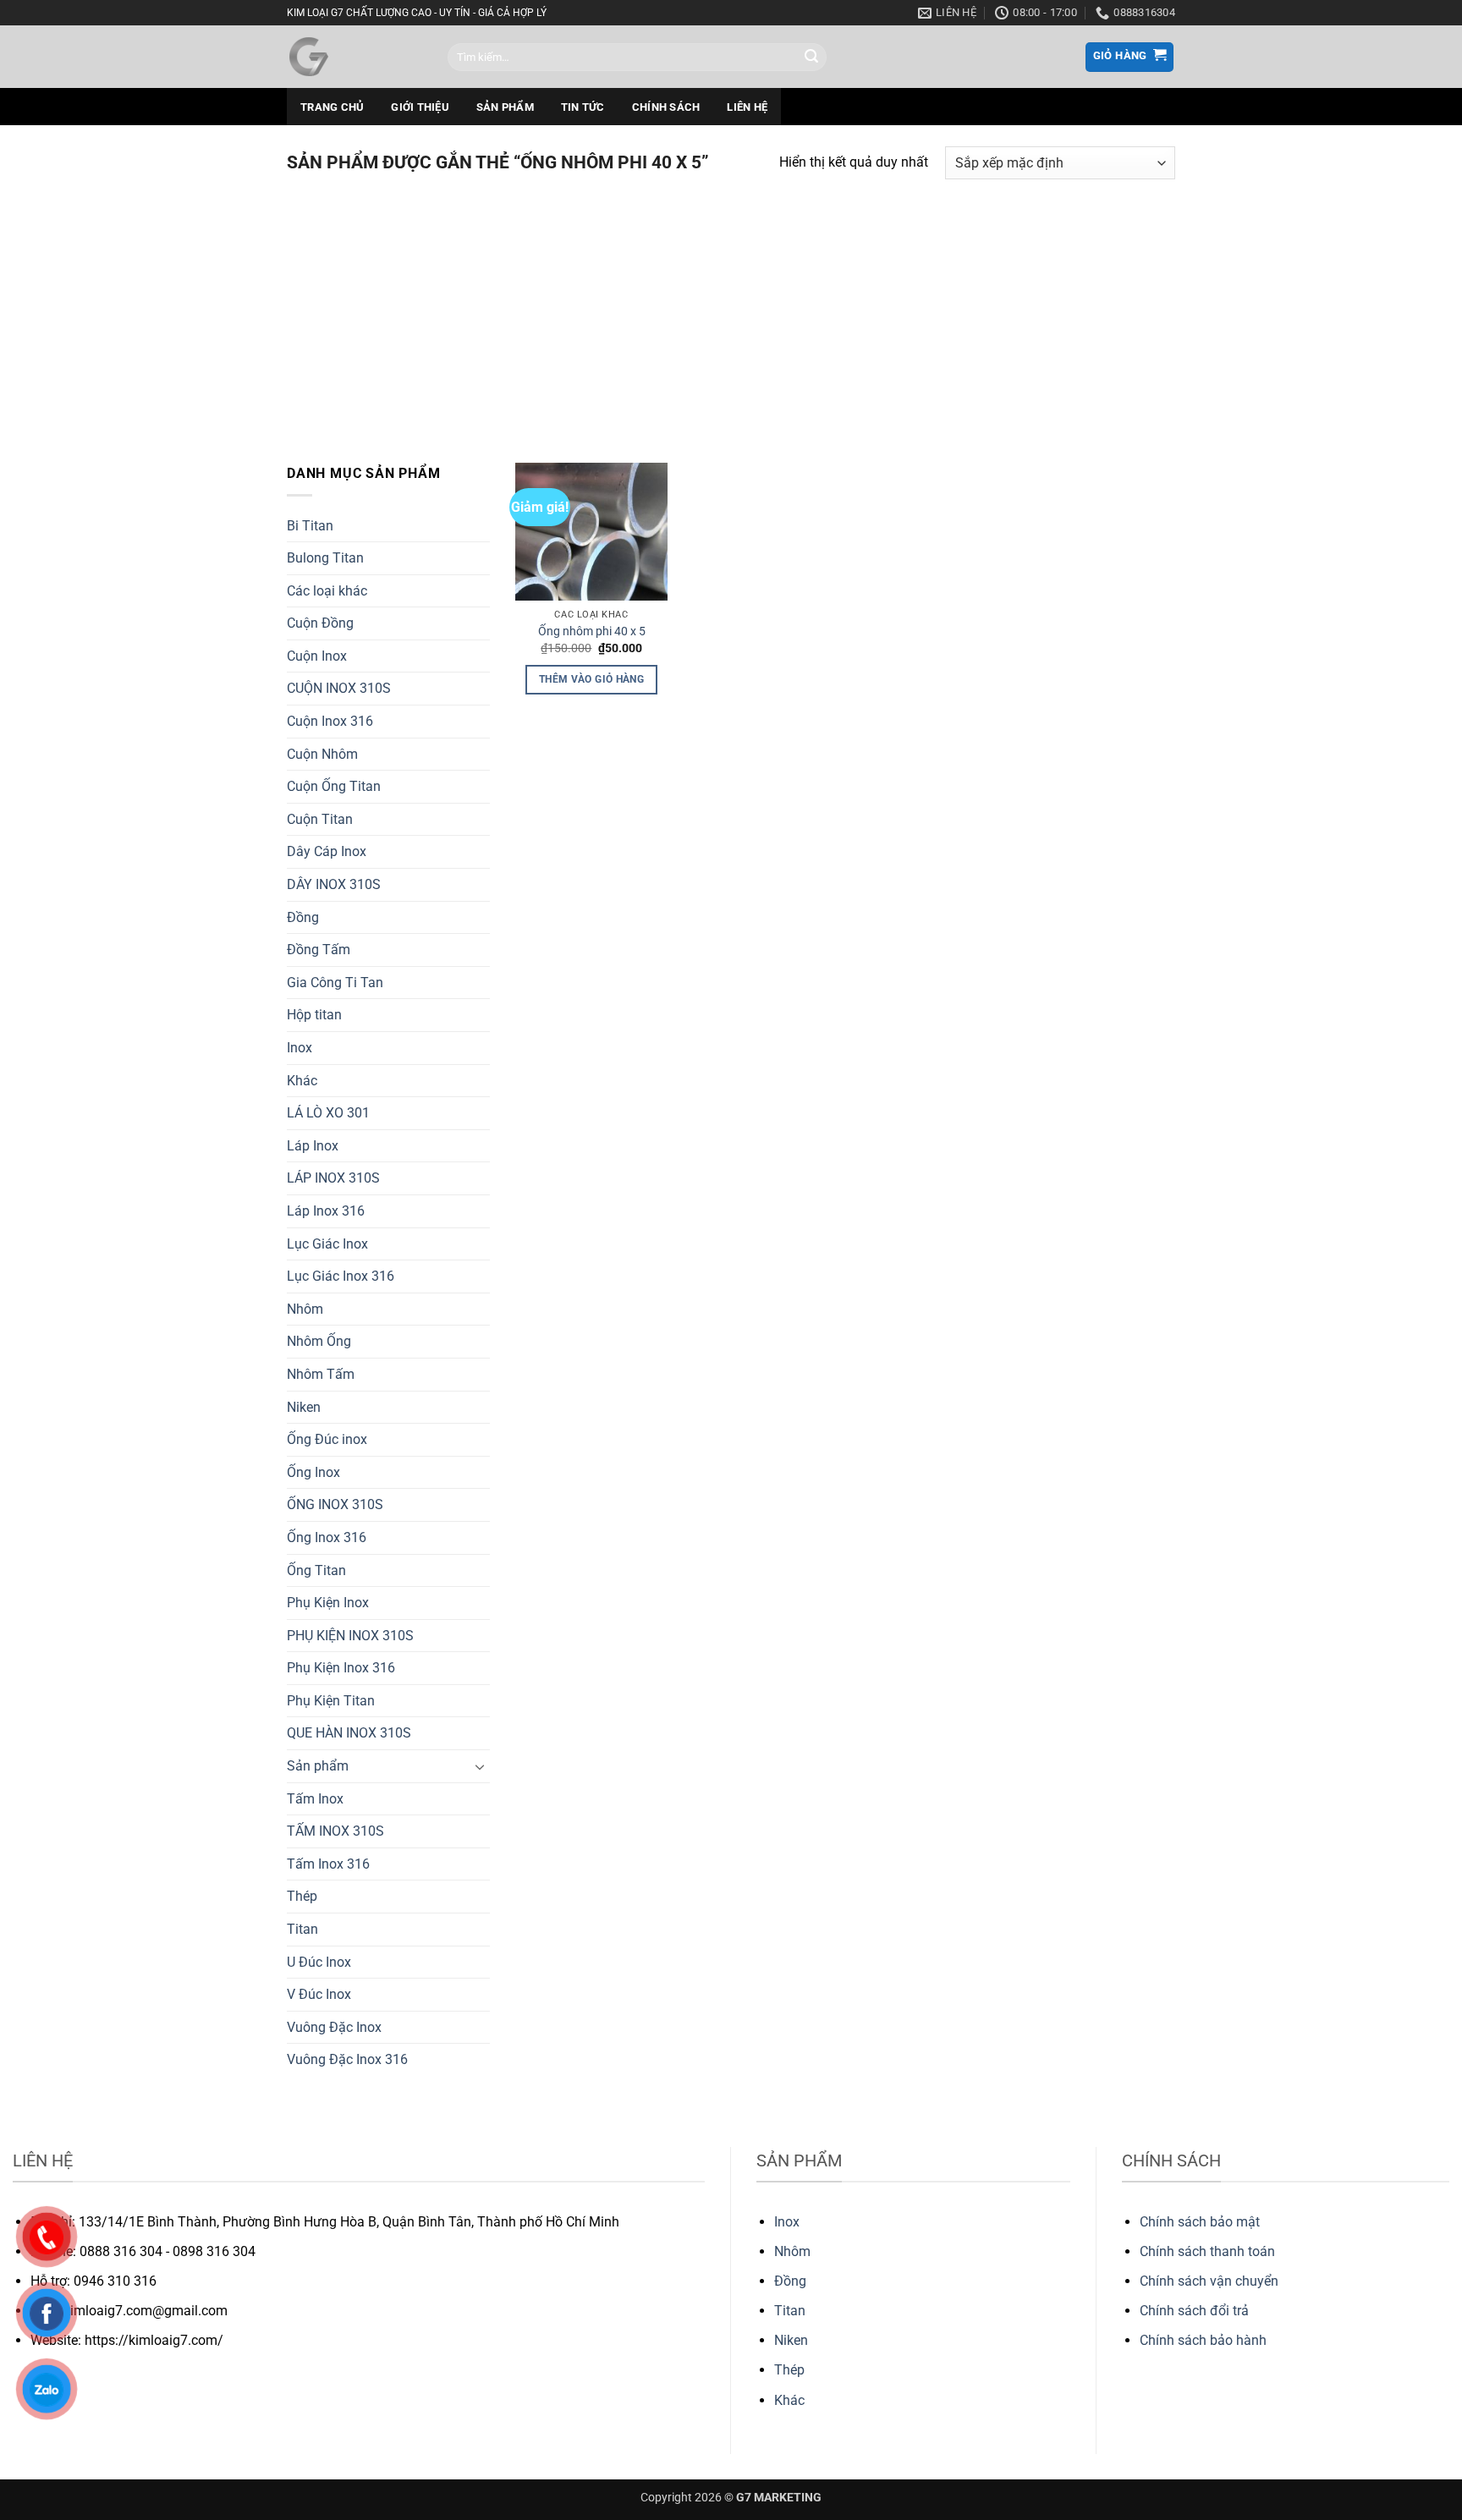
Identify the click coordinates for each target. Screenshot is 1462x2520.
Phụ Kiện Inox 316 (341, 1668)
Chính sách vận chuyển (1209, 2281)
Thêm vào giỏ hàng (591, 679)
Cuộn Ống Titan (334, 786)
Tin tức (583, 107)
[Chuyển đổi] (480, 1766)
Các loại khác (327, 591)
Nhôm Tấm (321, 1374)
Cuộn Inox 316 (330, 721)
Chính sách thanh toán (1207, 2251)
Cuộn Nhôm (322, 754)
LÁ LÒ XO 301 (328, 1113)
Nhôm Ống (319, 1341)
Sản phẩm (505, 107)
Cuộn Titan (320, 819)
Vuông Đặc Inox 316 (347, 2059)
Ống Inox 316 (327, 1537)
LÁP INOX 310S (333, 1178)
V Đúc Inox (319, 1994)
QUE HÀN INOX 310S (349, 1733)
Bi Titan (310, 526)
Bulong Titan (325, 558)
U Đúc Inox (319, 1962)
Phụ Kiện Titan (331, 1701)
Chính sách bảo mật (1200, 2222)
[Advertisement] (731, 310)
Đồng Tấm (319, 950)
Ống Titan (316, 1570)
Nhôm (305, 1309)
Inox (300, 1048)
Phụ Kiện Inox (328, 1603)
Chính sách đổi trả (1194, 2311)
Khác (302, 1081)
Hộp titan (314, 1015)
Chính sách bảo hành (1203, 2340)
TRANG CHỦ (332, 107)
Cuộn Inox (317, 656)
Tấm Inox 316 (328, 1864)
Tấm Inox (315, 1799)
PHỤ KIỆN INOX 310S (350, 1636)
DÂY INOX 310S (334, 884)
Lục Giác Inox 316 (341, 1276)
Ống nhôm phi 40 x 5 (592, 631)
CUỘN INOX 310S (339, 688)
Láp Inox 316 (326, 1211)
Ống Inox (313, 1472)
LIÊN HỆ (747, 107)
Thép (302, 1896)
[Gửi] (811, 57)
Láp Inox (313, 1146)
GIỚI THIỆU (420, 107)
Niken (304, 1407)
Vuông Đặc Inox (334, 2027)
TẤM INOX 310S (335, 1831)
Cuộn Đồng (320, 623)
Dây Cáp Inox (327, 851)
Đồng (303, 917)
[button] (1130, 57)
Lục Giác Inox (327, 1244)
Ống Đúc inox (327, 1439)
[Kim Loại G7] (355, 57)
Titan (302, 1929)
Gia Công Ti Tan (335, 983)
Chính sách (666, 107)
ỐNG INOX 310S (335, 1504)
